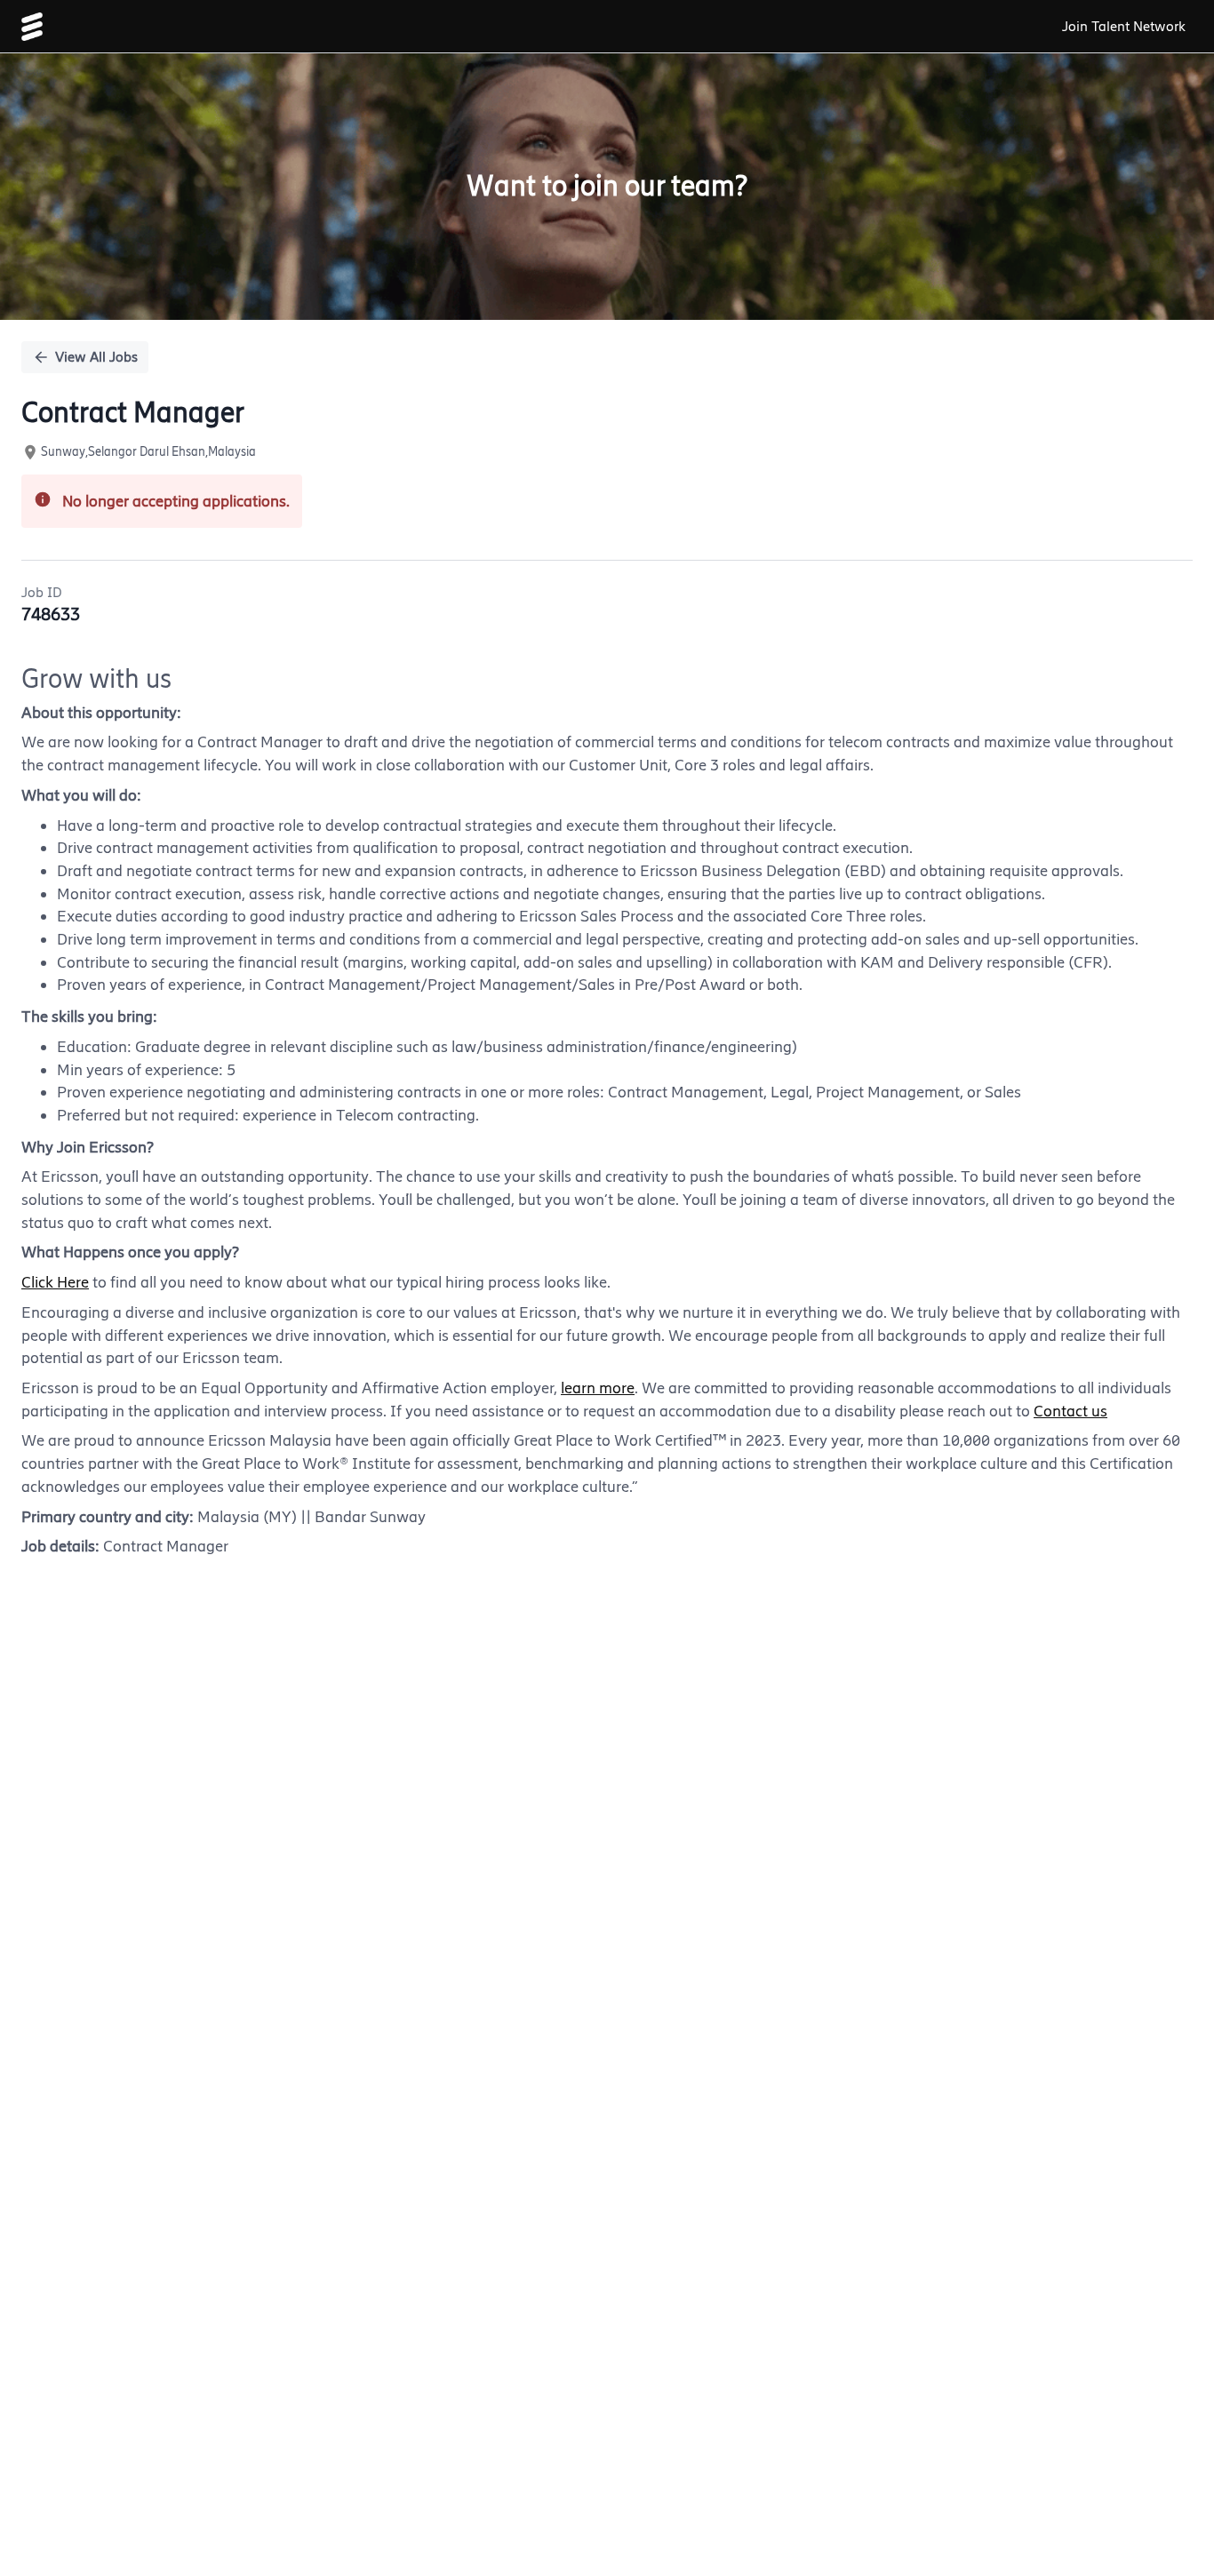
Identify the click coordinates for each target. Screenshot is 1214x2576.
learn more (598, 1388)
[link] (32, 27)
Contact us (1070, 1411)
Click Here (55, 1282)
